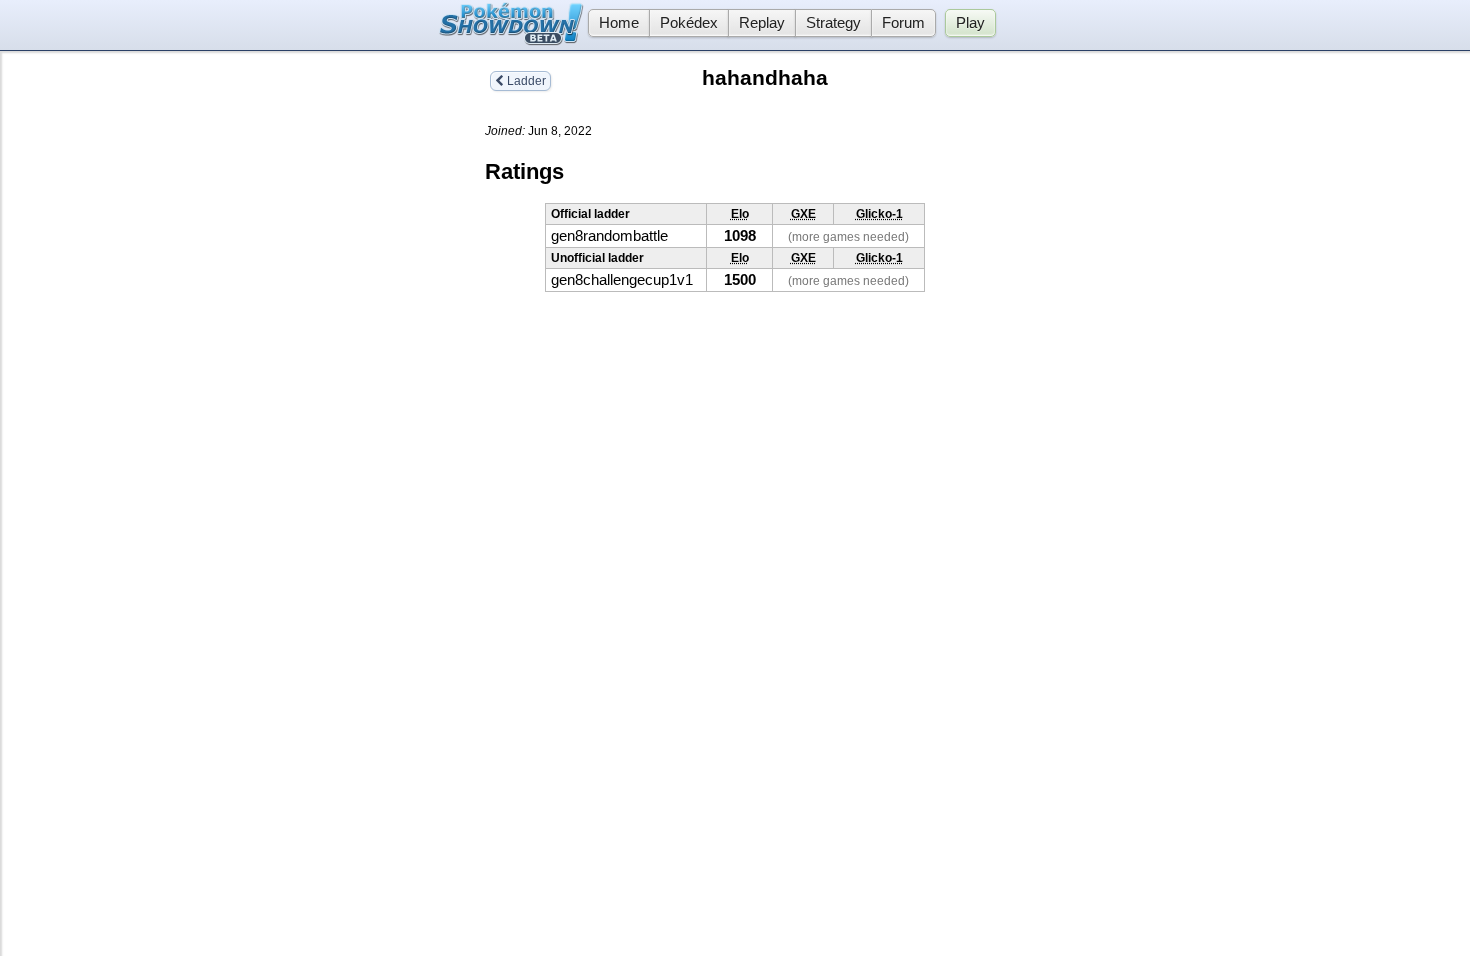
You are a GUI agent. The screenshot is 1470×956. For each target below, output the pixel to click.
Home (619, 23)
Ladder (525, 81)
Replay (762, 23)
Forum (903, 23)
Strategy (833, 23)
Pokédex (689, 23)
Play (970, 23)
